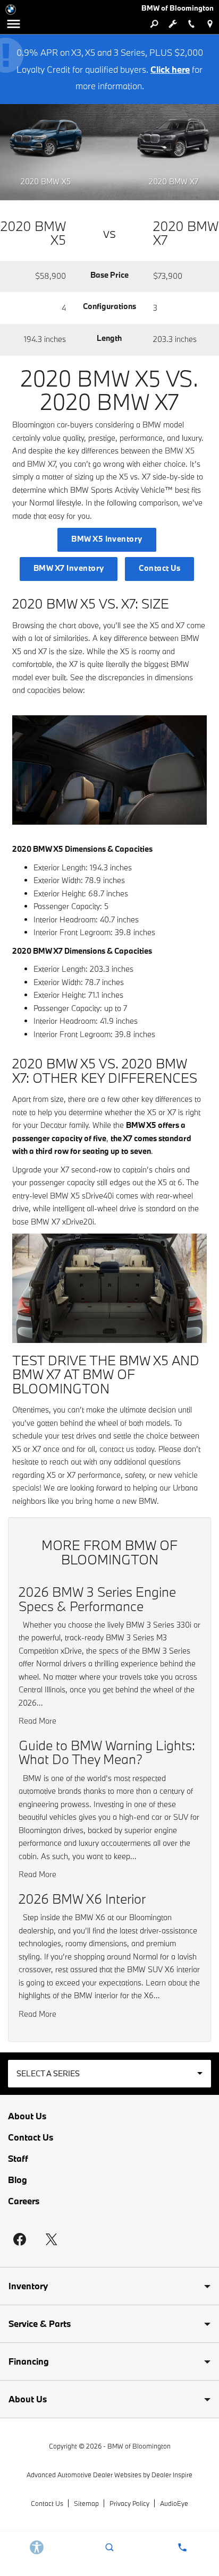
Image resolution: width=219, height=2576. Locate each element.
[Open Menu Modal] (13, 24)
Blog (18, 2180)
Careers (24, 2201)
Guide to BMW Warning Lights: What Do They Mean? (107, 1752)
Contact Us (159, 568)
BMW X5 (180, 451)
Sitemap (86, 2503)
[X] (52, 2239)
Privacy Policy (129, 2503)
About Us (27, 2116)
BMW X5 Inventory (107, 539)
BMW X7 (41, 464)
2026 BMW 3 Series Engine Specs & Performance (97, 1599)
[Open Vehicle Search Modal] (154, 24)
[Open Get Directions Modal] (210, 24)
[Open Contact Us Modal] (183, 2547)
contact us (117, 1449)
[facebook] (20, 2239)
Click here (170, 69)
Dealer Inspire (172, 2475)
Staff (18, 2159)
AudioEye (174, 2503)
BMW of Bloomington (139, 2446)
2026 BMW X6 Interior (82, 1899)
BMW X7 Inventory (69, 568)
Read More (37, 1721)
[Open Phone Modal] (191, 24)
